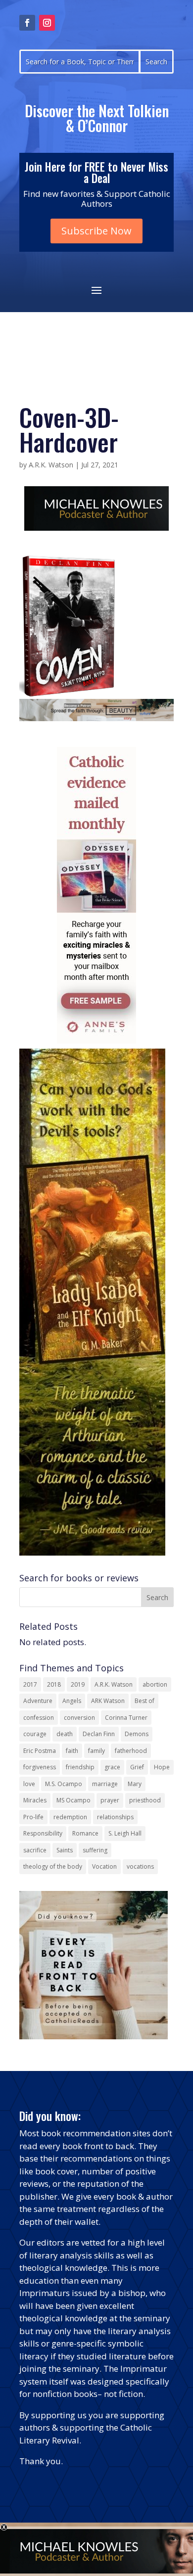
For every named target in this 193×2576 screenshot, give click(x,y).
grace (112, 1767)
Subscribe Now (96, 231)
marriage (105, 1784)
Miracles (35, 1800)
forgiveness (40, 1767)
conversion (79, 1718)
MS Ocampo (73, 1800)
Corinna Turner (126, 1718)
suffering (95, 1850)
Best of (145, 1701)
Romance (85, 1833)
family (96, 1751)
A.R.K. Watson (51, 465)
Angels (72, 1701)
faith (72, 1751)
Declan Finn (99, 1734)
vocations (140, 1866)
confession (39, 1718)
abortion (155, 1684)
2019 (78, 1684)
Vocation (104, 1866)
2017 (30, 1684)
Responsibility (43, 1833)
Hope (162, 1767)
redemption (70, 1817)
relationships (115, 1817)
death (65, 1734)
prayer (110, 1800)
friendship (80, 1767)
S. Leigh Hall (125, 1833)
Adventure (38, 1701)
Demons (137, 1734)
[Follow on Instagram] (47, 23)
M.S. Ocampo (64, 1784)
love (29, 1784)
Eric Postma (40, 1751)
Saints (65, 1850)
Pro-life (33, 1817)
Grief (137, 1767)
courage (35, 1734)
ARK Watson (108, 1701)
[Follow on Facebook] (27, 23)
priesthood (145, 1800)
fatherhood (131, 1751)
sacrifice (35, 1850)
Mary (135, 1784)
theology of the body (53, 1866)
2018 (54, 1684)
